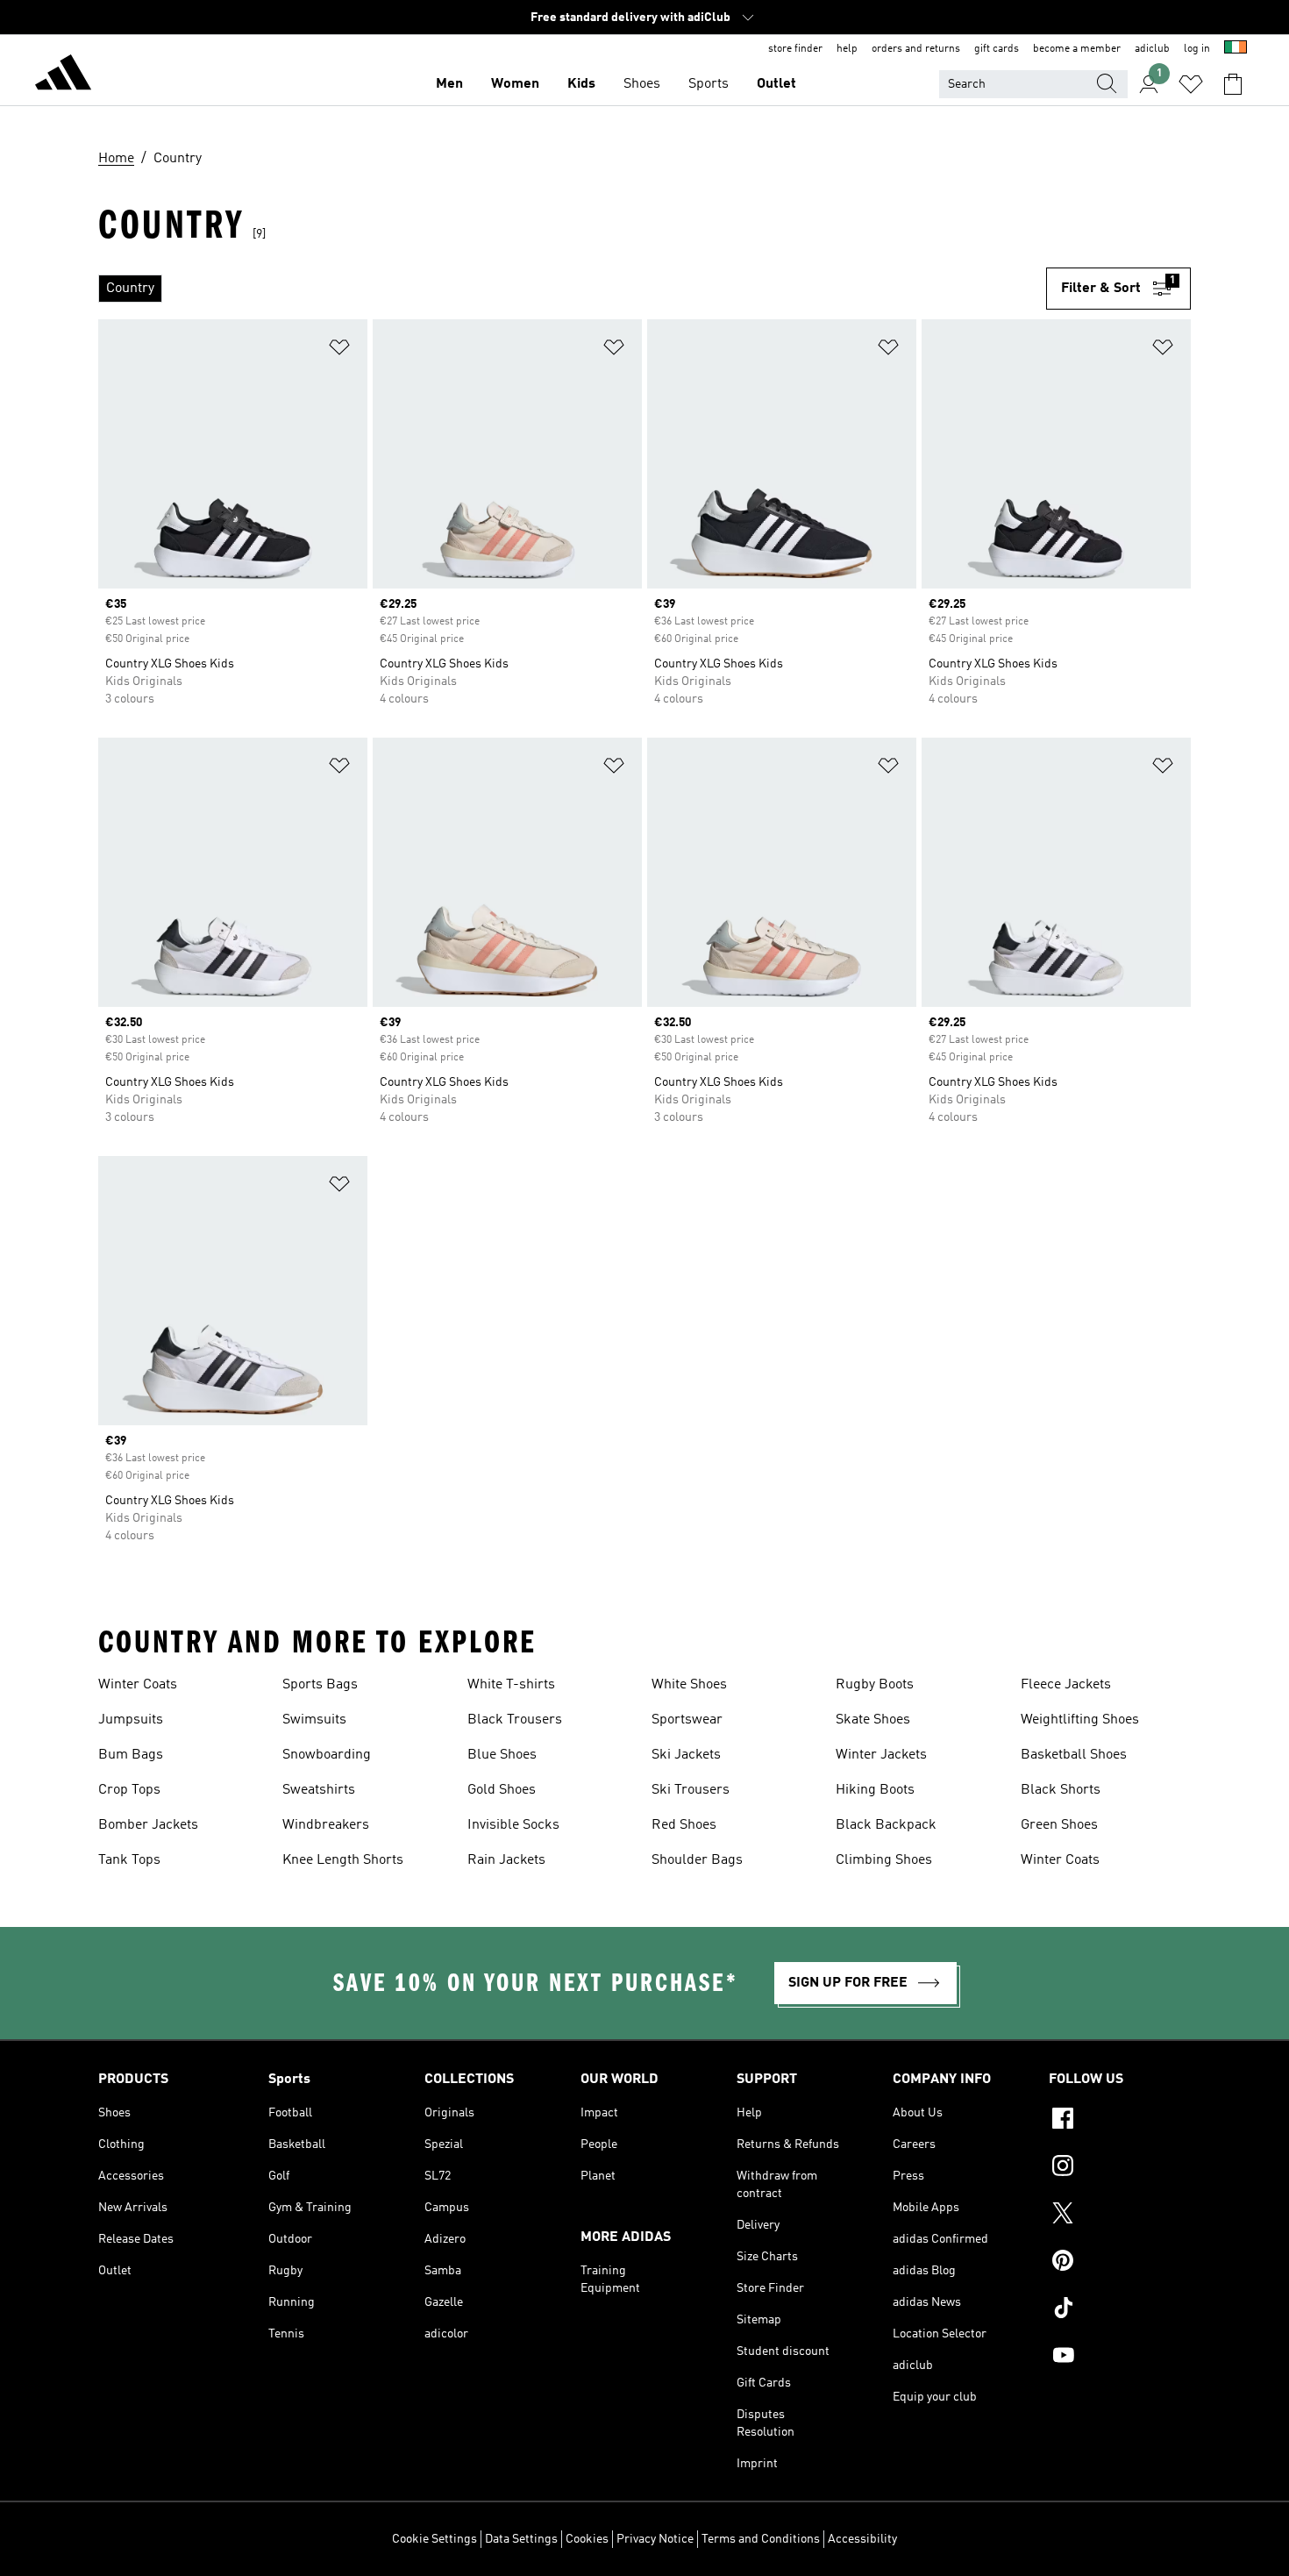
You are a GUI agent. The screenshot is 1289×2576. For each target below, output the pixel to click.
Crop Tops (129, 1790)
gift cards (997, 49)
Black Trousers (515, 1720)
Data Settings (521, 2539)
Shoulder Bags (697, 1860)
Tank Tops (129, 1860)
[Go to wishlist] (1191, 84)
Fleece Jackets (1066, 1685)
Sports (709, 84)
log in (1197, 49)
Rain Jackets (506, 1860)
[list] (572, 289)
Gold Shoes (502, 1790)
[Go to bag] (1233, 84)
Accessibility (862, 2539)
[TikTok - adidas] (1120, 2310)
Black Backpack (886, 1825)
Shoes (642, 84)
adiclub (1152, 49)
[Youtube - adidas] (1120, 2358)
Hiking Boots (875, 1790)
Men (449, 84)
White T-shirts (511, 1685)
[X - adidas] (1120, 2216)
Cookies (587, 2539)
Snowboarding (327, 1755)
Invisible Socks (513, 1825)
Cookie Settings (434, 2539)
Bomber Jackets (148, 1825)
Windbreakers (326, 1825)
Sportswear (687, 1720)
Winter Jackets (881, 1755)
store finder (795, 49)
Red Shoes (684, 1825)
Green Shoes (1059, 1825)
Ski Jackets (686, 1755)
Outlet (776, 84)
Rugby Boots (875, 1685)
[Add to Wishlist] (339, 350)
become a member (1077, 49)
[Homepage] (63, 75)
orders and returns (916, 49)
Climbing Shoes (884, 1860)
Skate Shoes (873, 1720)
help (847, 49)
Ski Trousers (691, 1790)
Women (515, 84)
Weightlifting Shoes (1080, 1720)
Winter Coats (138, 1685)
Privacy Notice (655, 2539)
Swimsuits (314, 1720)
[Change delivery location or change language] (1236, 49)
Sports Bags (320, 1685)
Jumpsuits (131, 1720)
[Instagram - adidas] (1120, 2168)
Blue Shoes (502, 1755)
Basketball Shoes (1074, 1755)
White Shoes (689, 1685)
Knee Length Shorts (343, 1860)
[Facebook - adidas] (1120, 2121)
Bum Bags (131, 1755)
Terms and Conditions (761, 2539)
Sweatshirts (319, 1790)
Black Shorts (1061, 1790)
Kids (581, 84)
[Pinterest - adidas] (1120, 2263)
